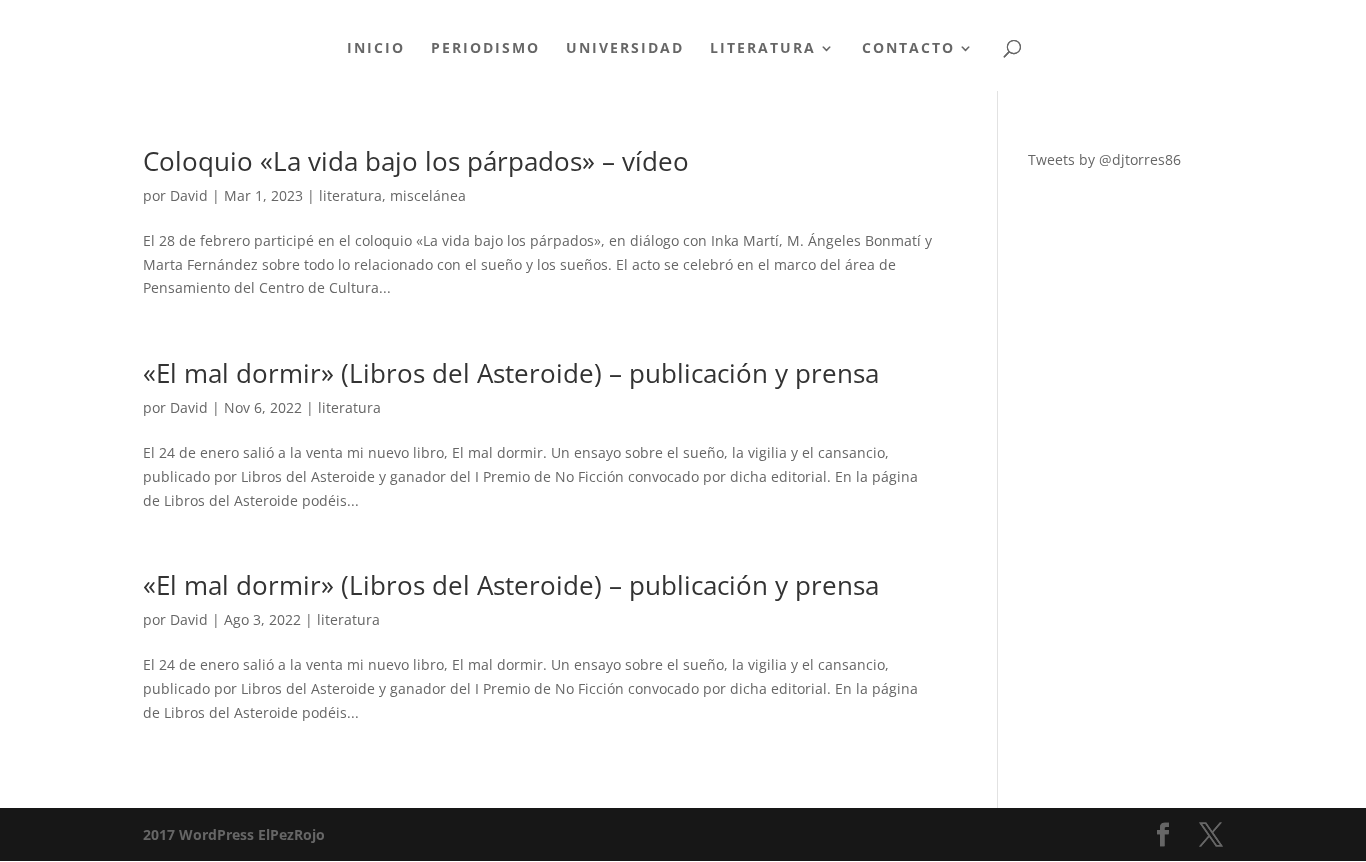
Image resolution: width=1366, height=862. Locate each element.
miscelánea (428, 195)
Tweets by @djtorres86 (1104, 159)
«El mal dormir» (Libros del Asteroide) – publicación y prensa (511, 373)
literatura (350, 195)
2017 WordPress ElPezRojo (234, 834)
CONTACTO (908, 49)
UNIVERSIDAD (625, 49)
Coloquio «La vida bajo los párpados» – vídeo (416, 161)
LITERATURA (763, 49)
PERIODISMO (485, 49)
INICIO (376, 49)
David (189, 195)
